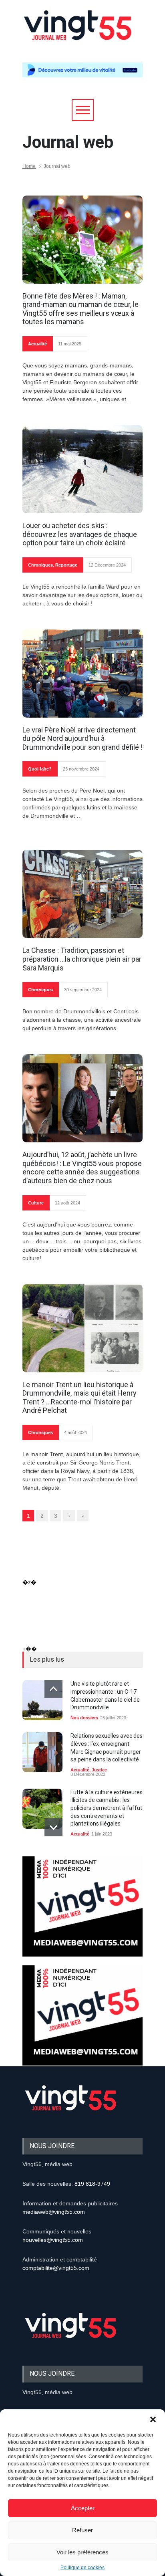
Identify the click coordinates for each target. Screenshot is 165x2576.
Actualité (37, 344)
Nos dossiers (84, 1718)
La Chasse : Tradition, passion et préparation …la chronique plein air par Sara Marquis (82, 959)
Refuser (82, 2530)
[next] (53, 1827)
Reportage (66, 565)
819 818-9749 (92, 2184)
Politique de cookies (82, 2568)
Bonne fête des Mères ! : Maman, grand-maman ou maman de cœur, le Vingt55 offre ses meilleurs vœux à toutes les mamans (80, 309)
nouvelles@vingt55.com (53, 2240)
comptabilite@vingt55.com (56, 2268)
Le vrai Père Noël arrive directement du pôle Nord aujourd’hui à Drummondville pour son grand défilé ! (82, 738)
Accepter (83, 2508)
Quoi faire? (40, 769)
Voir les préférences (82, 2552)
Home (29, 166)
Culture (36, 1203)
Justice (99, 1770)
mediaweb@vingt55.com (54, 2212)
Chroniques (40, 565)
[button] (153, 2419)
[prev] (53, 1689)
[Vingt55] (78, 34)
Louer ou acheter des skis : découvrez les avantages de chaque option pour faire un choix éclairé (80, 534)
